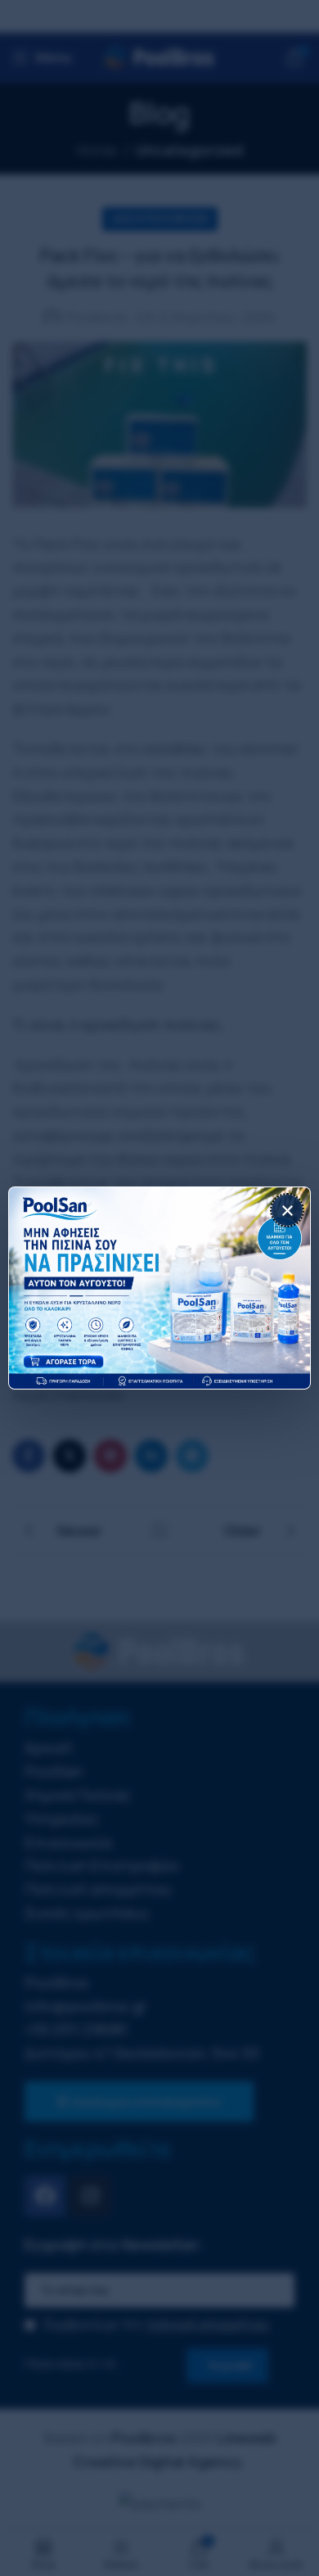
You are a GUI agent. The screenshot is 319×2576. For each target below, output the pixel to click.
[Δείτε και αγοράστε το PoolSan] (159, 1288)
